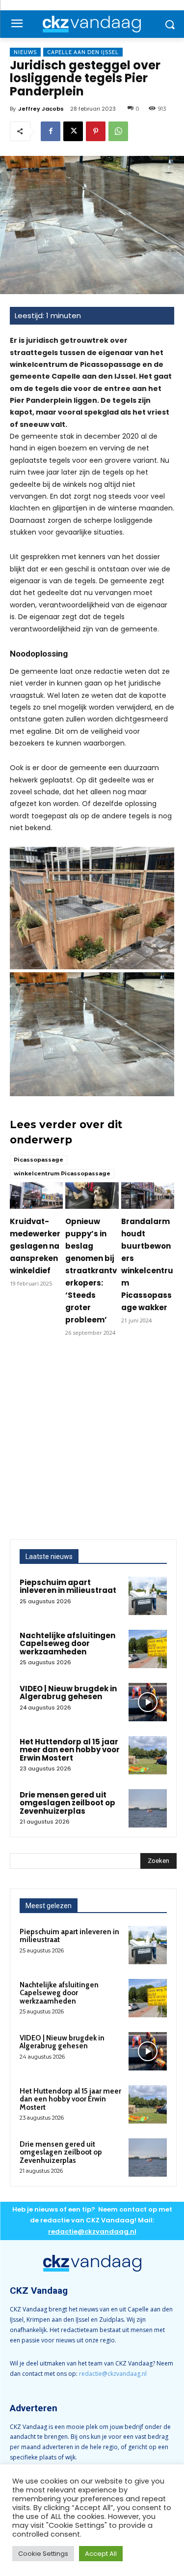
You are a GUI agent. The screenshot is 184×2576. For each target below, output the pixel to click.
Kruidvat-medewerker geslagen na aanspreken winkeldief (35, 1246)
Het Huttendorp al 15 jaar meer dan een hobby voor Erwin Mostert (70, 1750)
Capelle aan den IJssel (83, 52)
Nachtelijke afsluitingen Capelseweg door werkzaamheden (67, 1644)
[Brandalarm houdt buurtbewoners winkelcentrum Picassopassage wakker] (148, 1196)
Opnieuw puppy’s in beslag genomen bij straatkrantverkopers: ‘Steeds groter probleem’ (91, 1271)
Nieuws (25, 52)
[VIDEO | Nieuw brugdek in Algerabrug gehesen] (148, 1702)
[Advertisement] (92, 1442)
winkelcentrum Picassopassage (62, 1173)
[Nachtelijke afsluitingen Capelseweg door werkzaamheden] (148, 1649)
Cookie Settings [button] (43, 2554)
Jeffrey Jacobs (41, 109)
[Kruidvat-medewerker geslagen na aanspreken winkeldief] (36, 1196)
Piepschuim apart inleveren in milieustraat (68, 1587)
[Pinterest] (96, 131)
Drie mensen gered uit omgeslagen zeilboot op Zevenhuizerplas (67, 1803)
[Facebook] (51, 131)
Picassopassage (39, 1160)
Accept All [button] (101, 2554)
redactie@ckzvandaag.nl (113, 2374)
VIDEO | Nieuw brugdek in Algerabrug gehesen (68, 1693)
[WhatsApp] (118, 131)
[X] (73, 131)
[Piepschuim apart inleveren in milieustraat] (148, 1596)
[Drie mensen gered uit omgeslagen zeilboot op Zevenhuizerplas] (148, 1808)
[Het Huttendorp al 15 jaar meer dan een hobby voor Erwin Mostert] (148, 1755)
